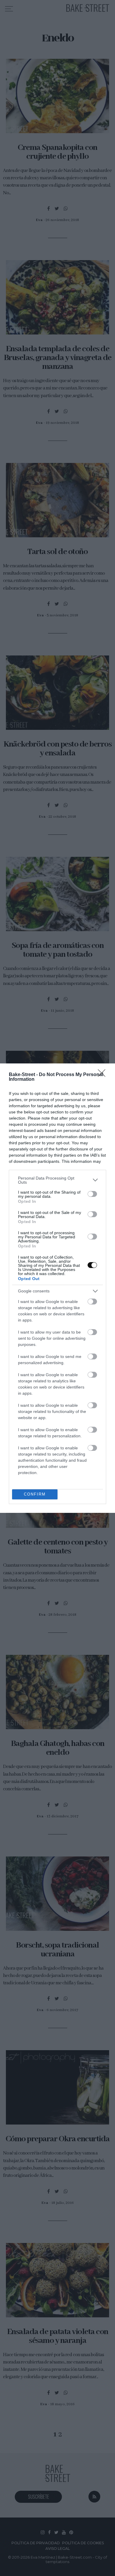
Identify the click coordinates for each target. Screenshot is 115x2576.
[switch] (92, 1194)
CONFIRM (35, 1494)
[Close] (103, 1075)
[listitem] (57, 1180)
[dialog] (57, 1288)
